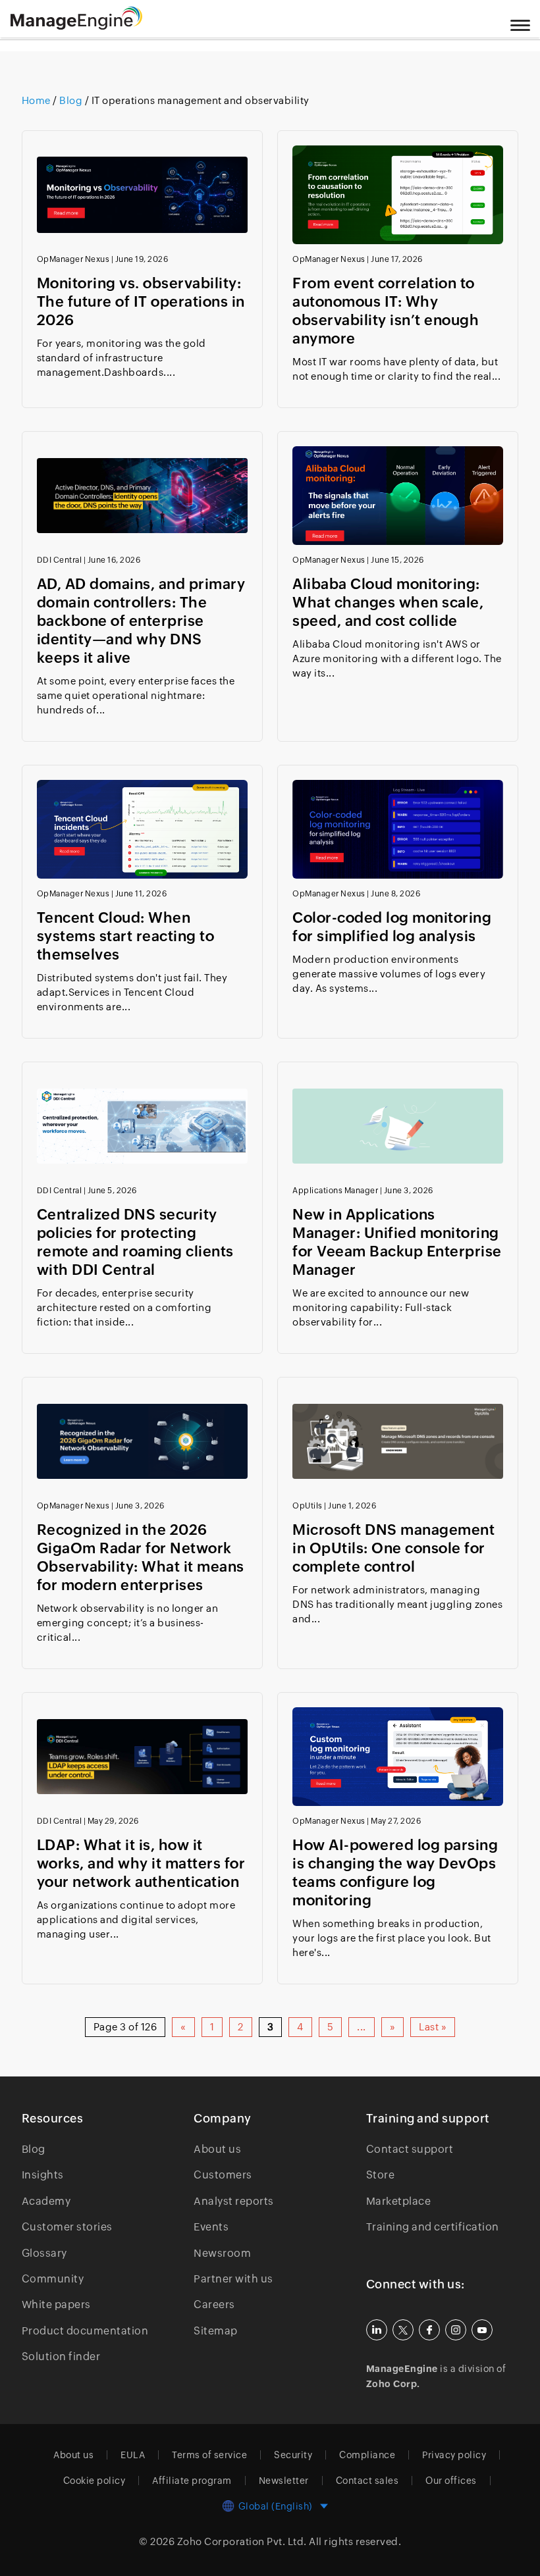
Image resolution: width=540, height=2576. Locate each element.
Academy (46, 2201)
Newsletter (284, 2481)
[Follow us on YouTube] (482, 2330)
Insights (43, 2175)
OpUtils (308, 1506)
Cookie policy (94, 2481)
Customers (223, 2175)
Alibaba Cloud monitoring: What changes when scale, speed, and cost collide (388, 603)
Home (38, 100)
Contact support (410, 2149)
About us (217, 2149)
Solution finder (61, 2357)
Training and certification (433, 2227)
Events (211, 2227)
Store (381, 2175)
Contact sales (367, 2481)
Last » (433, 2027)
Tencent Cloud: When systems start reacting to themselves (126, 936)
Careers (214, 2305)
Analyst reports (234, 2201)
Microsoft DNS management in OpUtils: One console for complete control (393, 1548)
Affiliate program (192, 2481)
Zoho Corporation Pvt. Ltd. (242, 2541)
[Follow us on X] (403, 2330)
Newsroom (222, 2253)
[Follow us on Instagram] (456, 2330)
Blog (34, 2149)
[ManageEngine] (93, 18)
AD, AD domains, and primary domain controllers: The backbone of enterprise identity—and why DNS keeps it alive (141, 621)
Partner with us (233, 2279)
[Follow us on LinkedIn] (377, 2330)
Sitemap (216, 2331)
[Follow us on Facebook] (429, 2330)
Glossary (44, 2253)
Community (53, 2279)
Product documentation (85, 2331)
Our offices (451, 2481)
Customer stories (67, 2227)
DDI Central (60, 560)
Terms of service (209, 2455)
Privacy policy (454, 2455)
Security (293, 2455)
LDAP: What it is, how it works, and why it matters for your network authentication (141, 1864)
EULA (133, 2455)
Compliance (367, 2455)
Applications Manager (335, 1191)
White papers (56, 2305)
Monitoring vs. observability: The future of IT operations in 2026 (141, 302)
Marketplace (399, 2201)
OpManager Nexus (73, 259)
